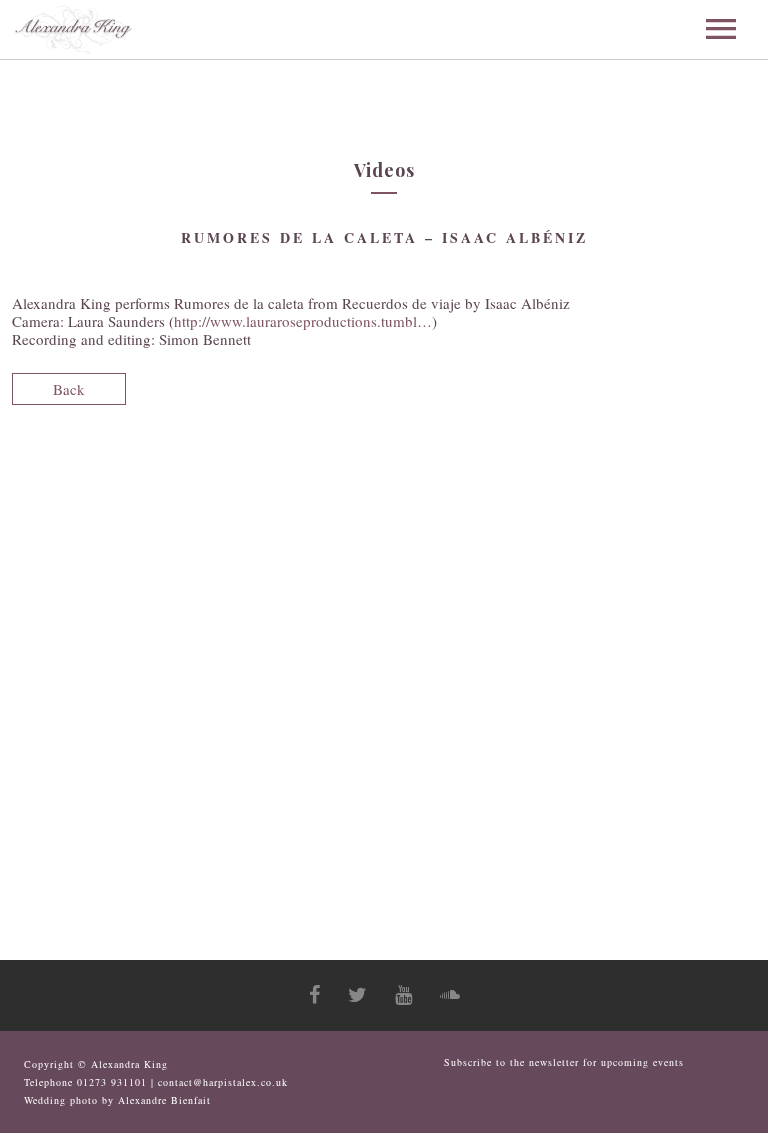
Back (69, 389)
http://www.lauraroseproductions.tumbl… (303, 321)
